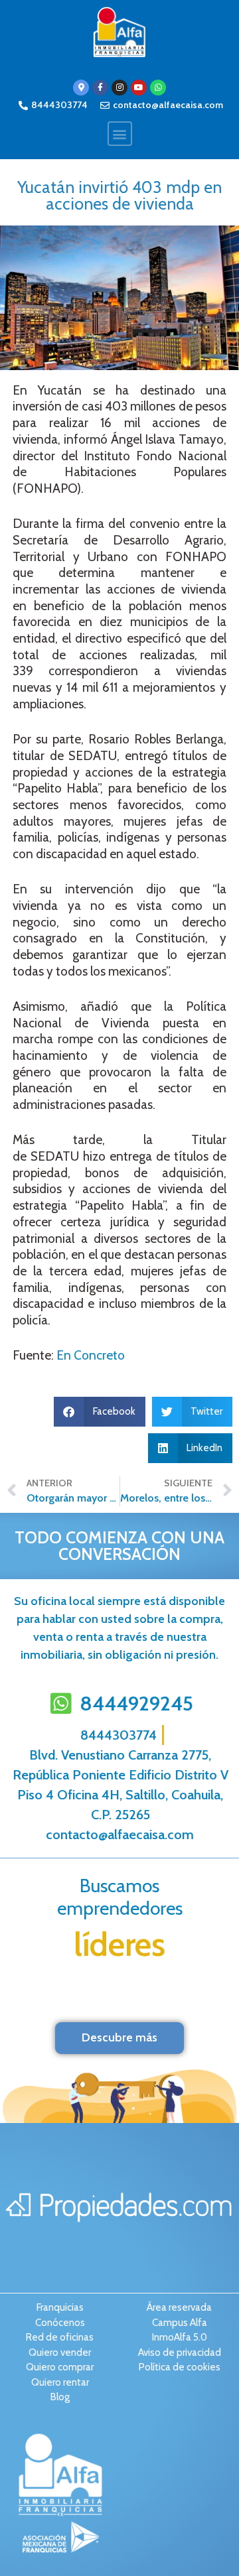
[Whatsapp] (158, 88)
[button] (120, 134)
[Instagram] (119, 88)
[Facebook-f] (100, 88)
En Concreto (91, 1355)
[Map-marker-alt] (81, 88)
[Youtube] (139, 88)
